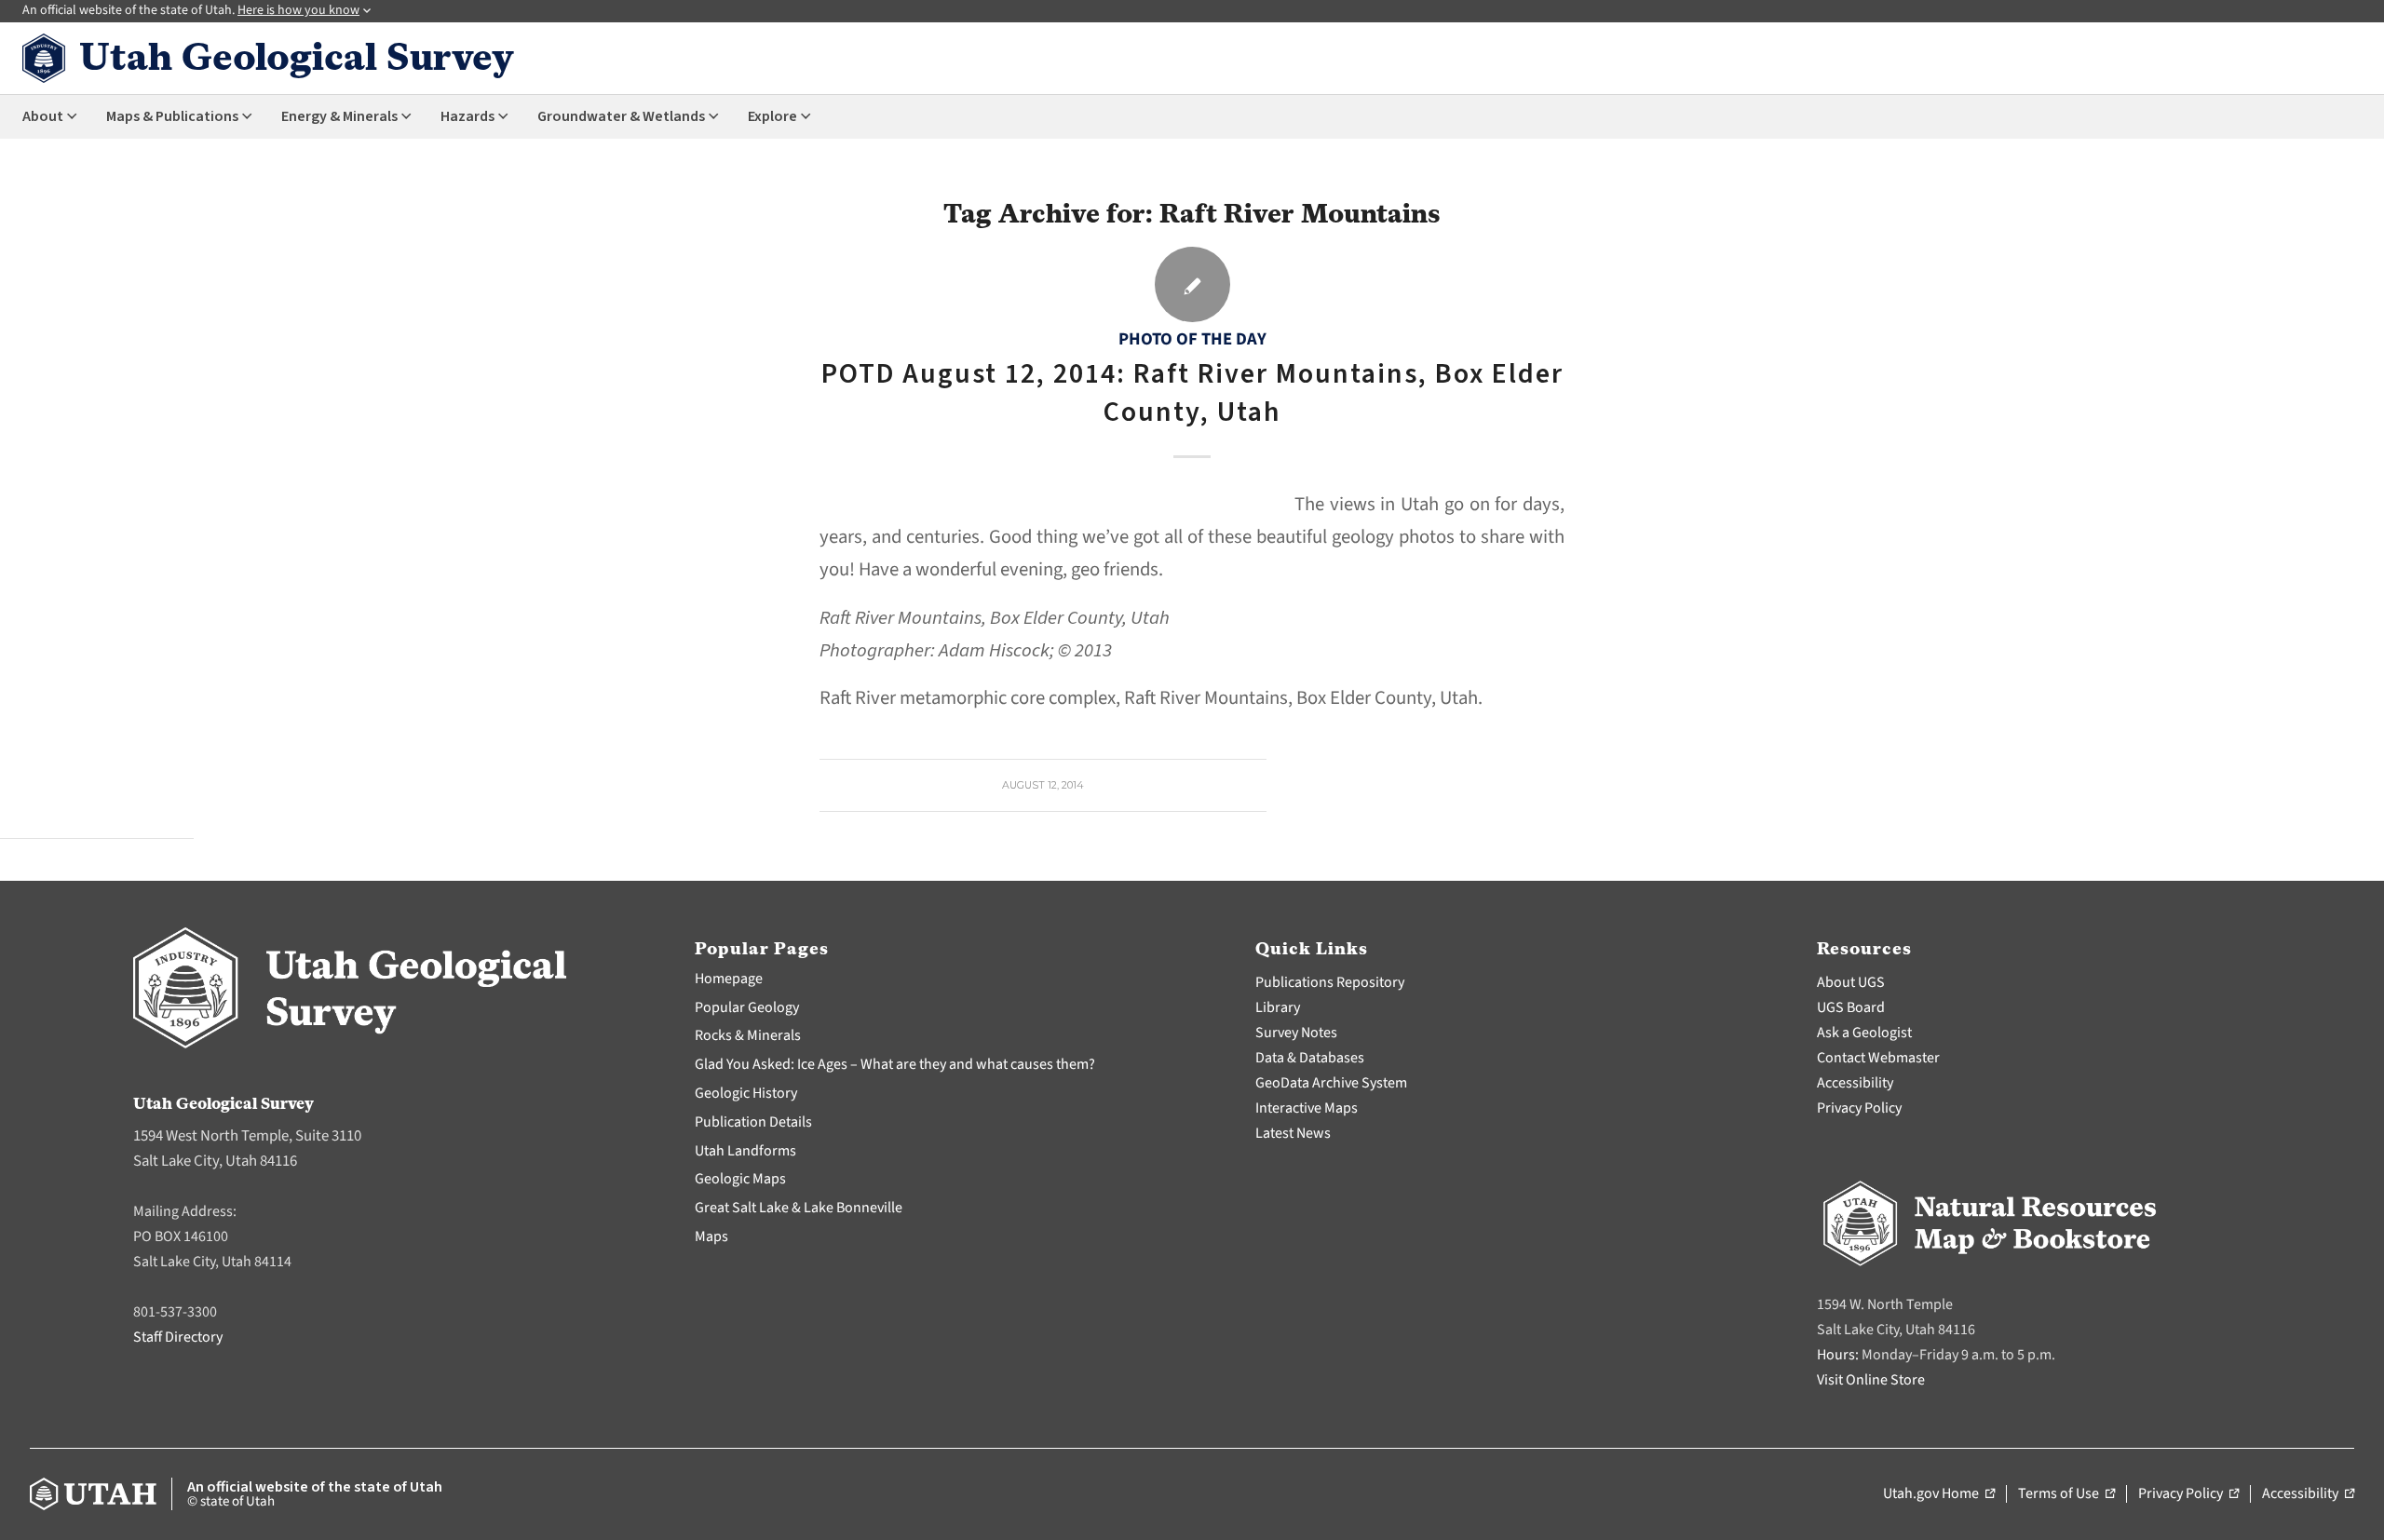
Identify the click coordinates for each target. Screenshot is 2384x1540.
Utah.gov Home (1939, 1494)
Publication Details (753, 1122)
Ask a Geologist (1864, 1033)
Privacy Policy (1859, 1108)
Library (1278, 1007)
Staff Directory (178, 1337)
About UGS (1851, 982)
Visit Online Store (1871, 1380)
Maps (711, 1236)
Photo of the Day (1192, 339)
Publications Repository (1330, 982)
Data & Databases (1310, 1058)
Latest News (1293, 1133)
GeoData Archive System (1331, 1083)
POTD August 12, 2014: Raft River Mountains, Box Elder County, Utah (1192, 393)
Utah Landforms (745, 1151)
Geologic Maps (740, 1179)
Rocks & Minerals (748, 1035)
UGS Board (1851, 1007)
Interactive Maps (1307, 1108)
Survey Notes (1296, 1033)
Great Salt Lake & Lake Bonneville (799, 1208)
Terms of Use (2066, 1494)
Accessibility (1855, 1083)
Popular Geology (747, 1007)
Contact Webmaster (1878, 1058)
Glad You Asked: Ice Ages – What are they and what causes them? (895, 1064)
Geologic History (746, 1093)
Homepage (729, 979)
